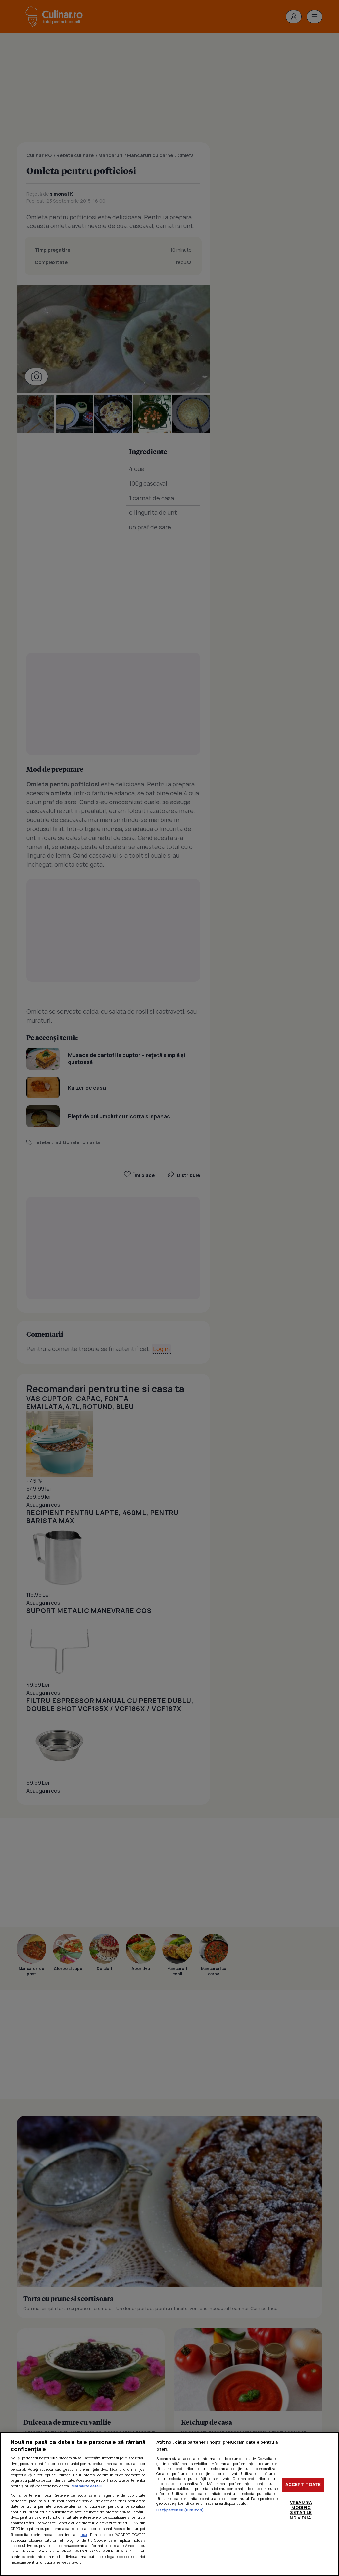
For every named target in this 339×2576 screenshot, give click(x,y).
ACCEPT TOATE (303, 2485)
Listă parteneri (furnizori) (180, 2510)
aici (84, 2534)
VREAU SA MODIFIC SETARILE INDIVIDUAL (301, 2510)
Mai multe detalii (87, 2486)
